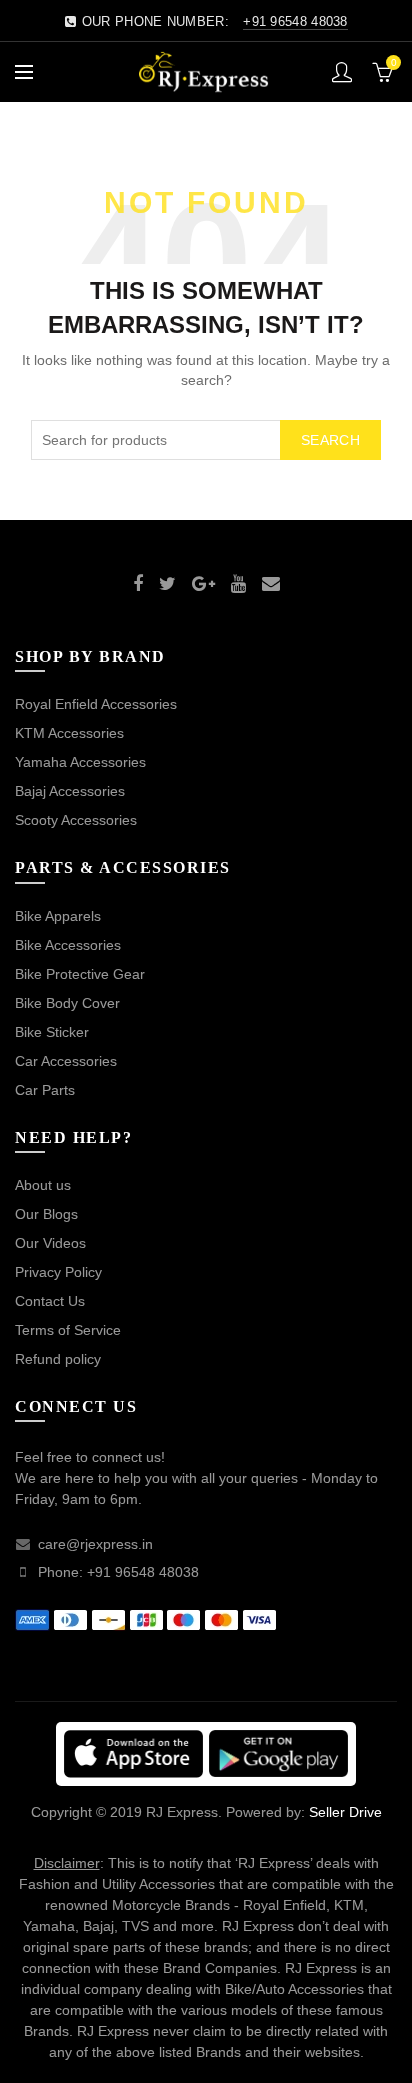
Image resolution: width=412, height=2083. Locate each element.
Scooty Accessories (76, 820)
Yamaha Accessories (80, 762)
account (342, 72)
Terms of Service (68, 1330)
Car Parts (45, 1090)
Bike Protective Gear (80, 974)
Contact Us (50, 1301)
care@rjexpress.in (95, 1544)
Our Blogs (46, 1214)
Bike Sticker (52, 1032)
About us (43, 1185)
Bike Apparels (58, 916)
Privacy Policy (58, 1272)
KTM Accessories (69, 733)
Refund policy (58, 1359)
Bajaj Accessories (70, 791)
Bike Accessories (68, 945)
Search (330, 440)
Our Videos (50, 1243)
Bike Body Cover (67, 1003)
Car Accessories (66, 1061)
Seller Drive (345, 1812)
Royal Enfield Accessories (96, 704)
